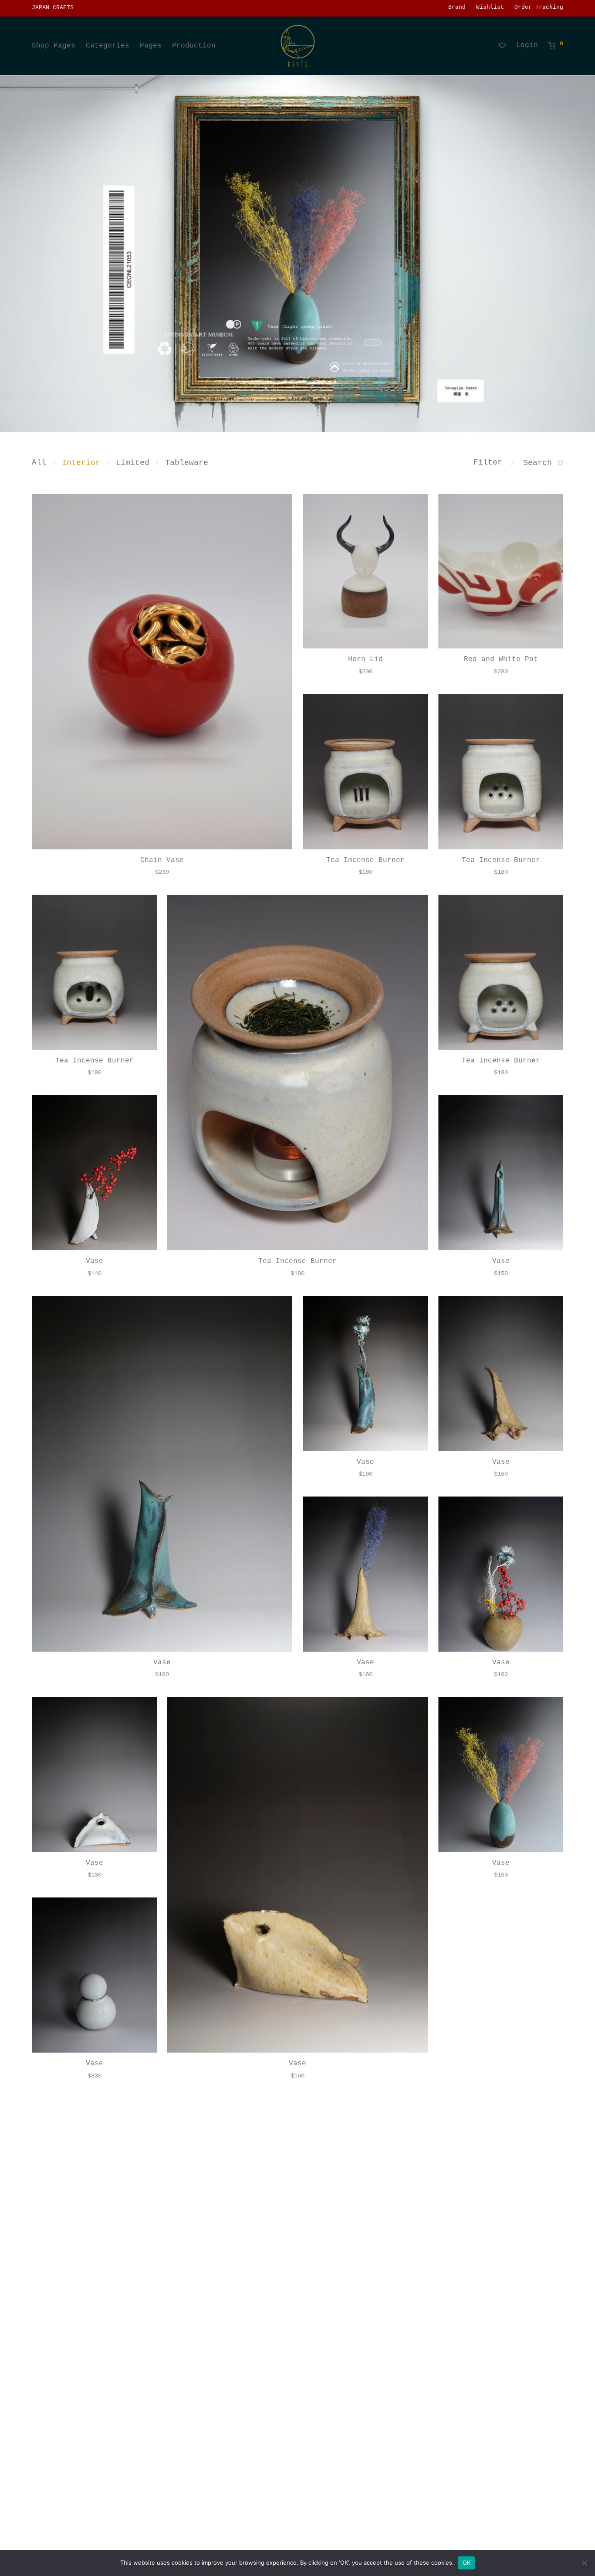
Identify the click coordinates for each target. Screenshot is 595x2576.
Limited (133, 463)
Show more (162, 872)
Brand (457, 8)
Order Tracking (539, 8)
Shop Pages (54, 46)
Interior (81, 463)
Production (194, 46)
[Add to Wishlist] (281, 504)
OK (467, 2562)
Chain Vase (162, 860)
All (39, 462)
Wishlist (490, 8)
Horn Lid (365, 659)
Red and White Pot (501, 659)
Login (527, 45)
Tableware (187, 463)
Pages (151, 46)
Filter (488, 462)
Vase (95, 1261)
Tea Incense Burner (365, 860)
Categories (108, 46)
